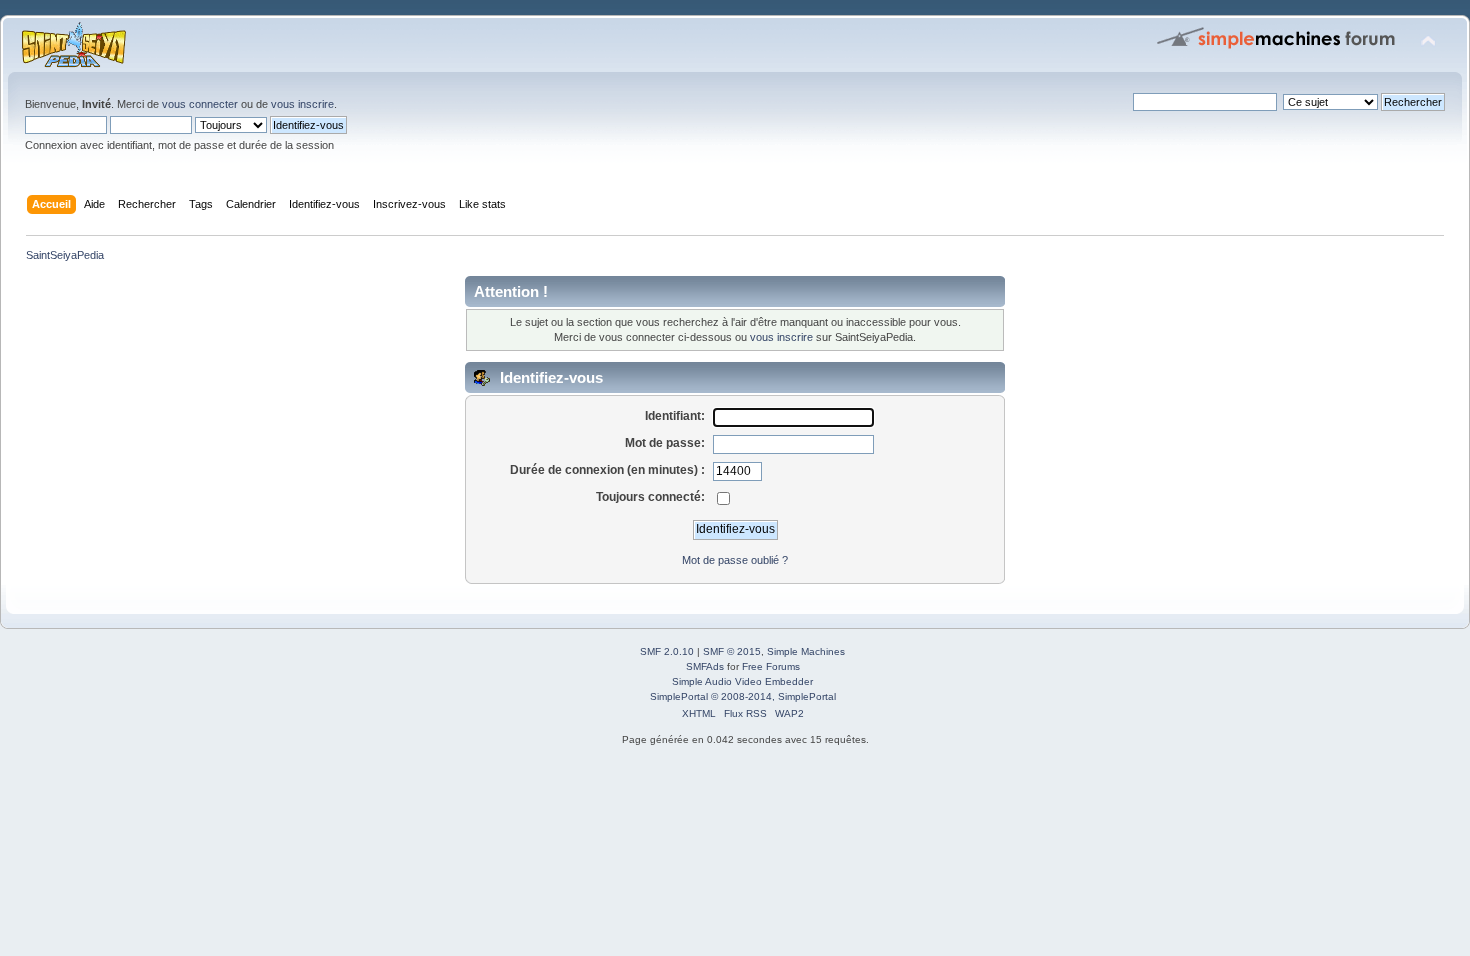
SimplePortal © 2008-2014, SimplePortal (743, 696)
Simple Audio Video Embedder (742, 681)
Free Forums (771, 666)
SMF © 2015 (732, 651)
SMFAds (705, 666)
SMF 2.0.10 (667, 651)
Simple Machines (806, 651)
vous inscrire (302, 104)
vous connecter (200, 104)
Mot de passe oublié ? (735, 560)
